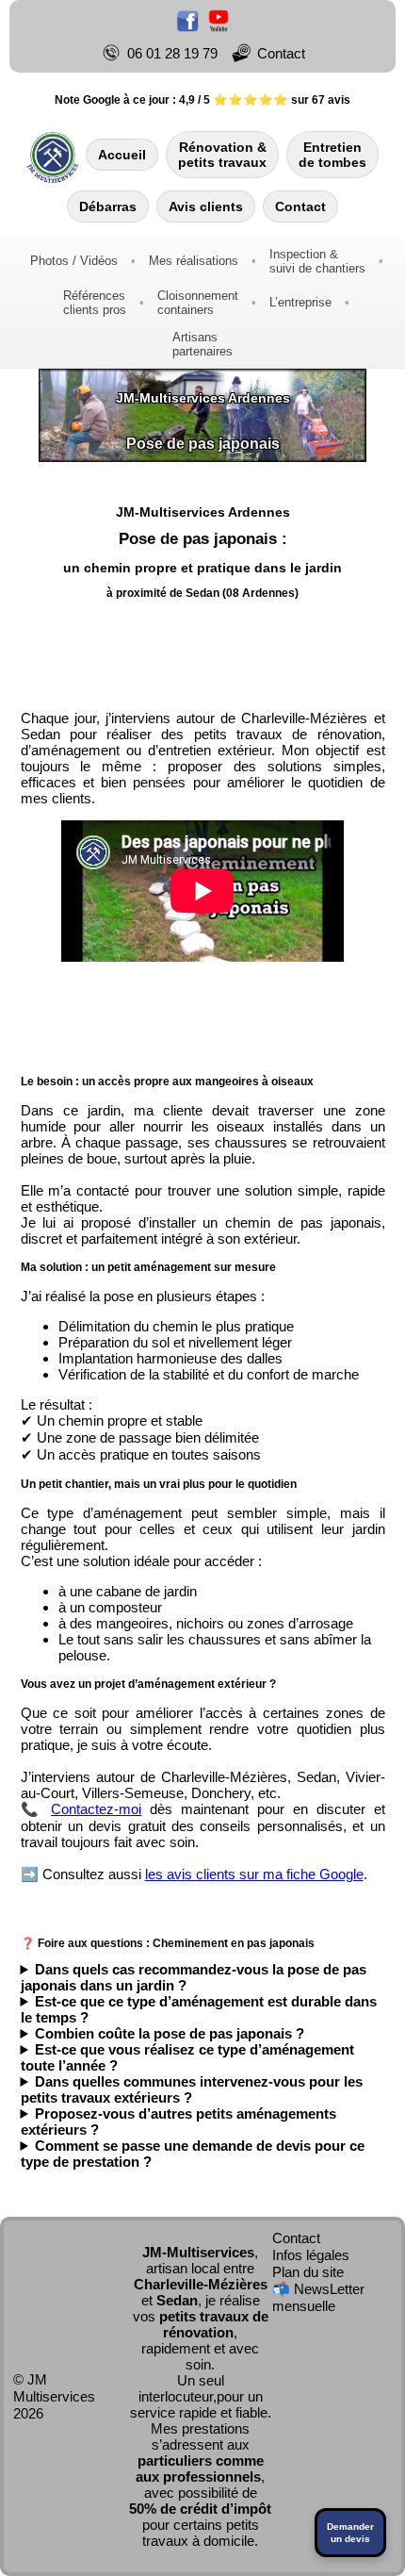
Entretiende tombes (332, 155)
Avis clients (206, 206)
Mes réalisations (194, 261)
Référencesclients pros (95, 303)
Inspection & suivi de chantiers (317, 261)
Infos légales (311, 2255)
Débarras (108, 206)
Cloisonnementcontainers (198, 303)
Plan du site (308, 2272)
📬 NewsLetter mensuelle (318, 2297)
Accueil (122, 155)
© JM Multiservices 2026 (54, 2396)
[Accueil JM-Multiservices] (53, 155)
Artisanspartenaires (202, 344)
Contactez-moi (96, 1809)
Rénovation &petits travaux (222, 155)
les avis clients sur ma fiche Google (254, 1874)
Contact (300, 206)
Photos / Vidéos (74, 261)
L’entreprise (300, 302)
